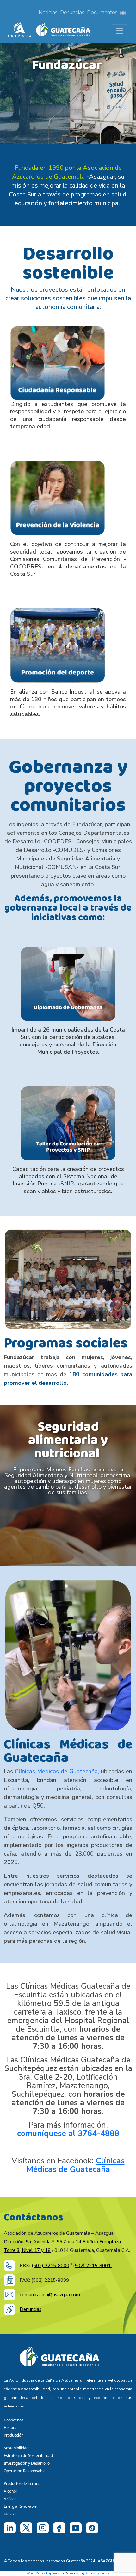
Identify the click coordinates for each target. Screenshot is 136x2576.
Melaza (10, 2514)
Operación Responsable (25, 2471)
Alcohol (10, 2491)
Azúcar (10, 2499)
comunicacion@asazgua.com (50, 2295)
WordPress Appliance (44, 2573)
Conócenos (14, 2420)
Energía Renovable (20, 2506)
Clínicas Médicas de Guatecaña (56, 1771)
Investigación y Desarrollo (27, 2463)
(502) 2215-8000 (50, 2266)
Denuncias (72, 13)
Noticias (48, 13)
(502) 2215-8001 (93, 2266)
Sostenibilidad (16, 2448)
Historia (11, 2428)
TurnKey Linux (98, 2573)
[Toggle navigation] (120, 31)
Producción (14, 2435)
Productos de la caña (22, 2483)
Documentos (102, 13)
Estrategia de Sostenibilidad (28, 2456)
